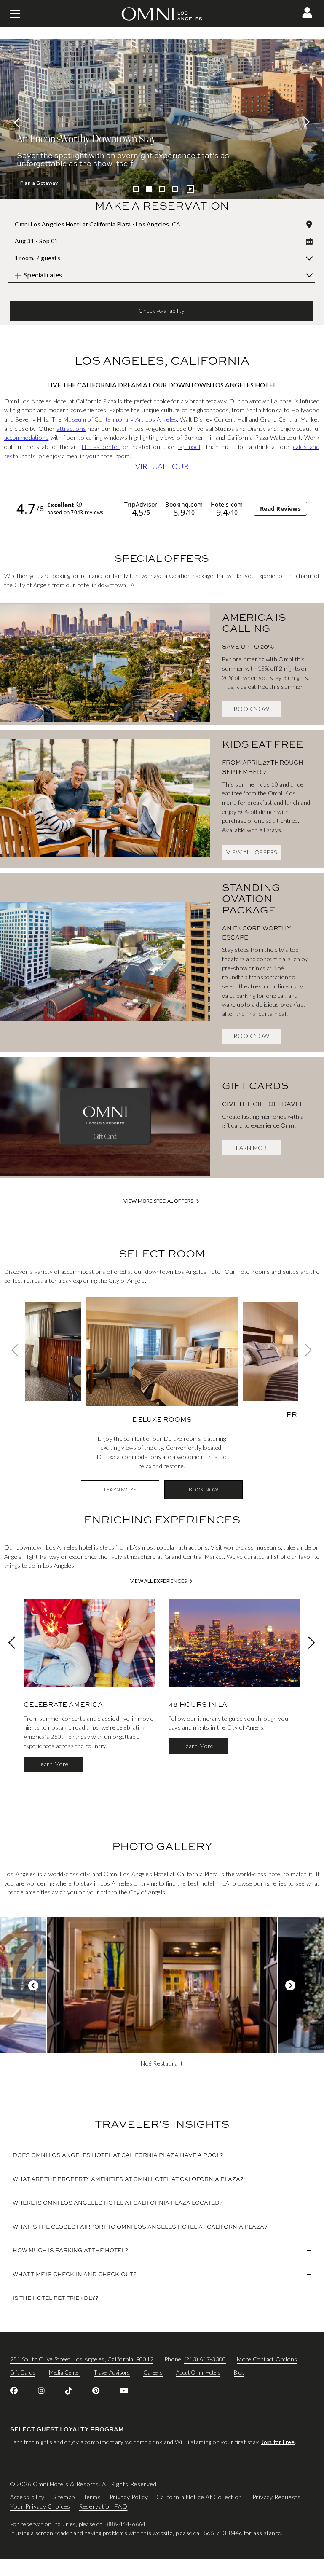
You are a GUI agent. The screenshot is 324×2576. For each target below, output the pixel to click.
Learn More (35, 183)
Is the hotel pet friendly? (56, 2298)
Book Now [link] (252, 709)
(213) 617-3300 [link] (205, 2359)
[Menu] (15, 14)
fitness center (101, 447)
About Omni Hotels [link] (198, 2372)
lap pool (189, 447)
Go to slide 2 (149, 189)
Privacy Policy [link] (129, 2497)
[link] (105, 664)
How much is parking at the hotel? (70, 2250)
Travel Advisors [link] (112, 2372)
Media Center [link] (65, 2372)
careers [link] (153, 2372)
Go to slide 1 (136, 189)
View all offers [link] (252, 852)
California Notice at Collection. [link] (200, 2497)
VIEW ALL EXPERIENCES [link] (158, 1581)
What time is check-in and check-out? (75, 2274)
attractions (71, 428)
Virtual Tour (162, 466)
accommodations (26, 437)
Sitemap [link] (64, 2497)
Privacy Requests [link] (277, 2497)
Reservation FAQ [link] (103, 2506)
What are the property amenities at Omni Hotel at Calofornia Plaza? (128, 2179)
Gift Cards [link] (23, 2372)
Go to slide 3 (162, 189)
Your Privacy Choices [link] (40, 2506)
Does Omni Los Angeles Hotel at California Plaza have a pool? (118, 2155)
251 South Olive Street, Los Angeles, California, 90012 (82, 2359)
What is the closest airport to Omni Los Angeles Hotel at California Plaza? (140, 2227)
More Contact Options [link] (267, 2359)
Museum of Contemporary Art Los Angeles (120, 419)
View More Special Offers (158, 1201)
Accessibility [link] (27, 2497)
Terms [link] (92, 2497)
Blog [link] (239, 2372)
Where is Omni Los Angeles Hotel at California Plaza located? (118, 2203)
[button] (307, 13)
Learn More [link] (251, 1148)
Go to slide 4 (175, 189)
